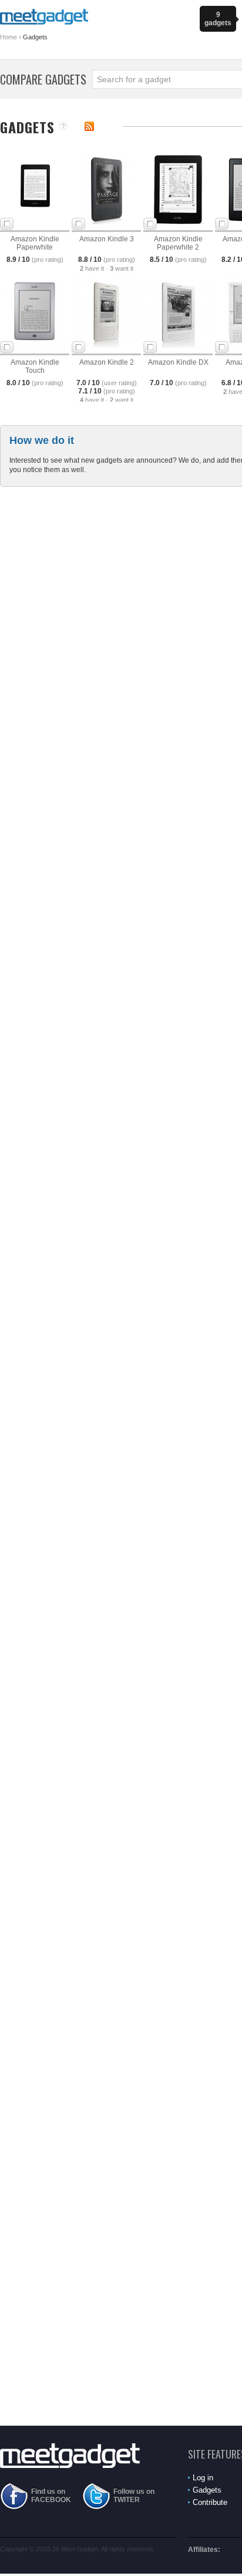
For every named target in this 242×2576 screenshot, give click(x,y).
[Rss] (89, 126)
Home (9, 37)
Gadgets (207, 2490)
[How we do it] (63, 127)
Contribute (210, 2502)
